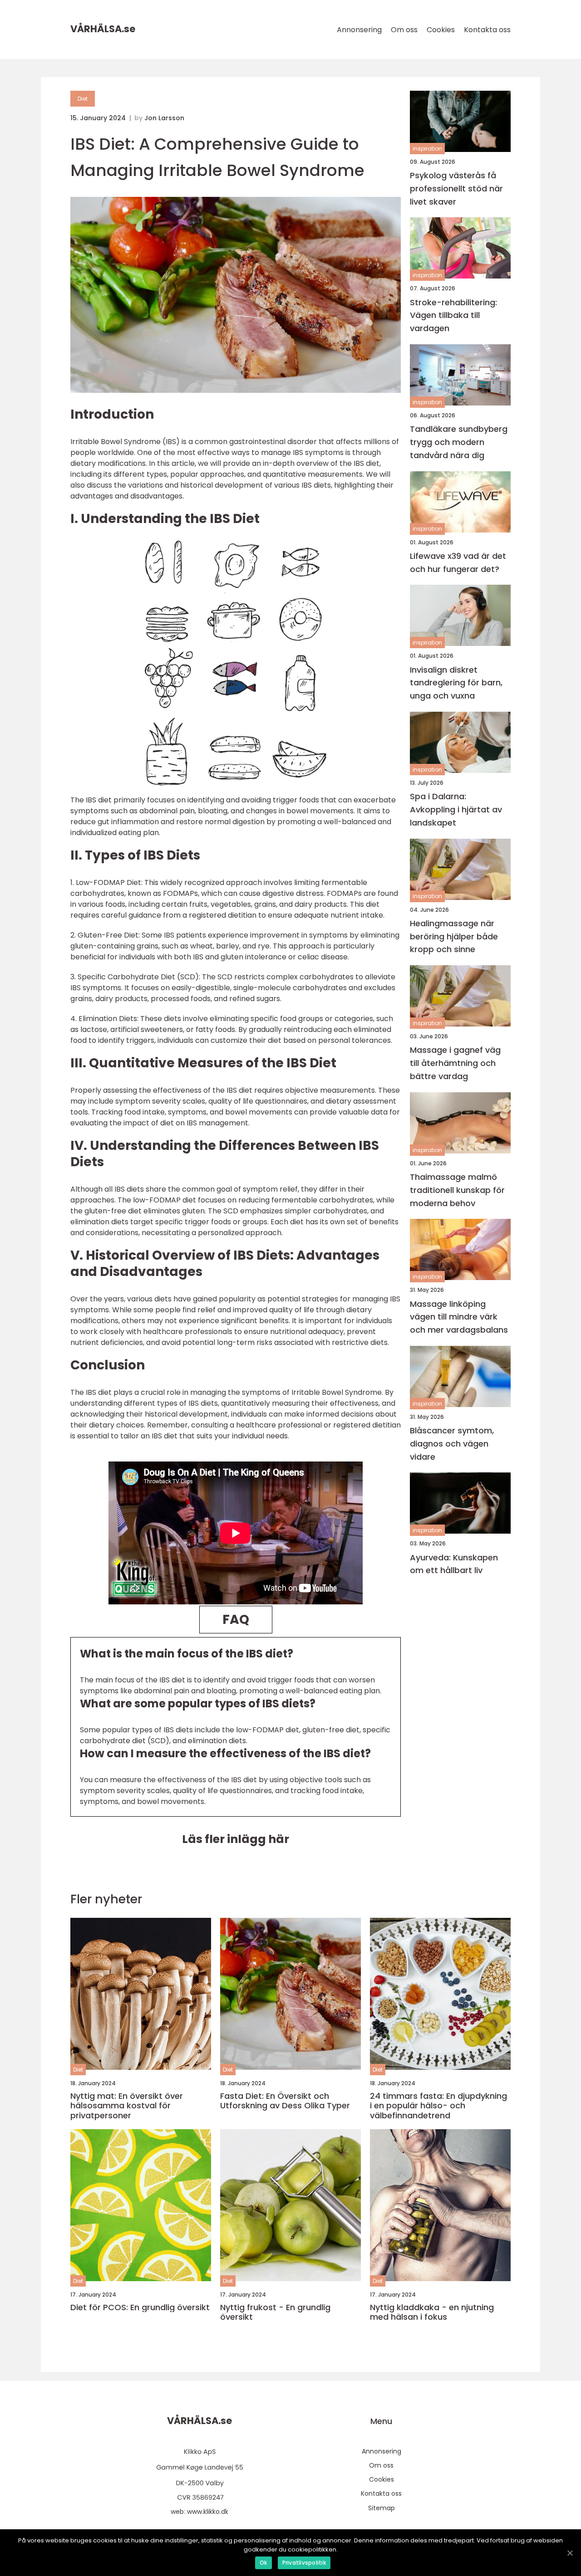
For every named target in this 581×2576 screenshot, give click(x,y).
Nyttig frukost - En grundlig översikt (275, 2312)
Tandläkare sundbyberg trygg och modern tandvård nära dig (459, 442)
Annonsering (359, 30)
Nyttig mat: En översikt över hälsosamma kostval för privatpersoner (127, 2106)
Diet (83, 99)
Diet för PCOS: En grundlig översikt (140, 2307)
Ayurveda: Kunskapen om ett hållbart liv (454, 1564)
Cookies (441, 30)
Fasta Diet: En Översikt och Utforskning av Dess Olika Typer (285, 2101)
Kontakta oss (487, 30)
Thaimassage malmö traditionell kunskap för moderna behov (457, 1190)
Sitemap (382, 2508)
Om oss (404, 30)
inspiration (427, 149)
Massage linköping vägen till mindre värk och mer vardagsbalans (459, 1317)
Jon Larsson (164, 118)
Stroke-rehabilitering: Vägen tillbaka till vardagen (453, 315)
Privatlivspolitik (304, 2563)
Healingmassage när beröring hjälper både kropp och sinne (454, 936)
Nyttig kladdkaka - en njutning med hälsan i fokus (432, 2312)
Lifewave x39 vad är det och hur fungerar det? (458, 562)
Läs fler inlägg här (236, 1839)
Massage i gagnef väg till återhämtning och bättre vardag (455, 1063)
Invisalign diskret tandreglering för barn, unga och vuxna (456, 683)
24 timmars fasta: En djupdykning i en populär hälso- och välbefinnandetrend (438, 2106)
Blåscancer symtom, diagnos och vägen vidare (452, 1444)
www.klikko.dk (208, 2512)
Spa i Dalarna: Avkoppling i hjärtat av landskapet (456, 809)
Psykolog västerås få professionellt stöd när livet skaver (456, 188)
